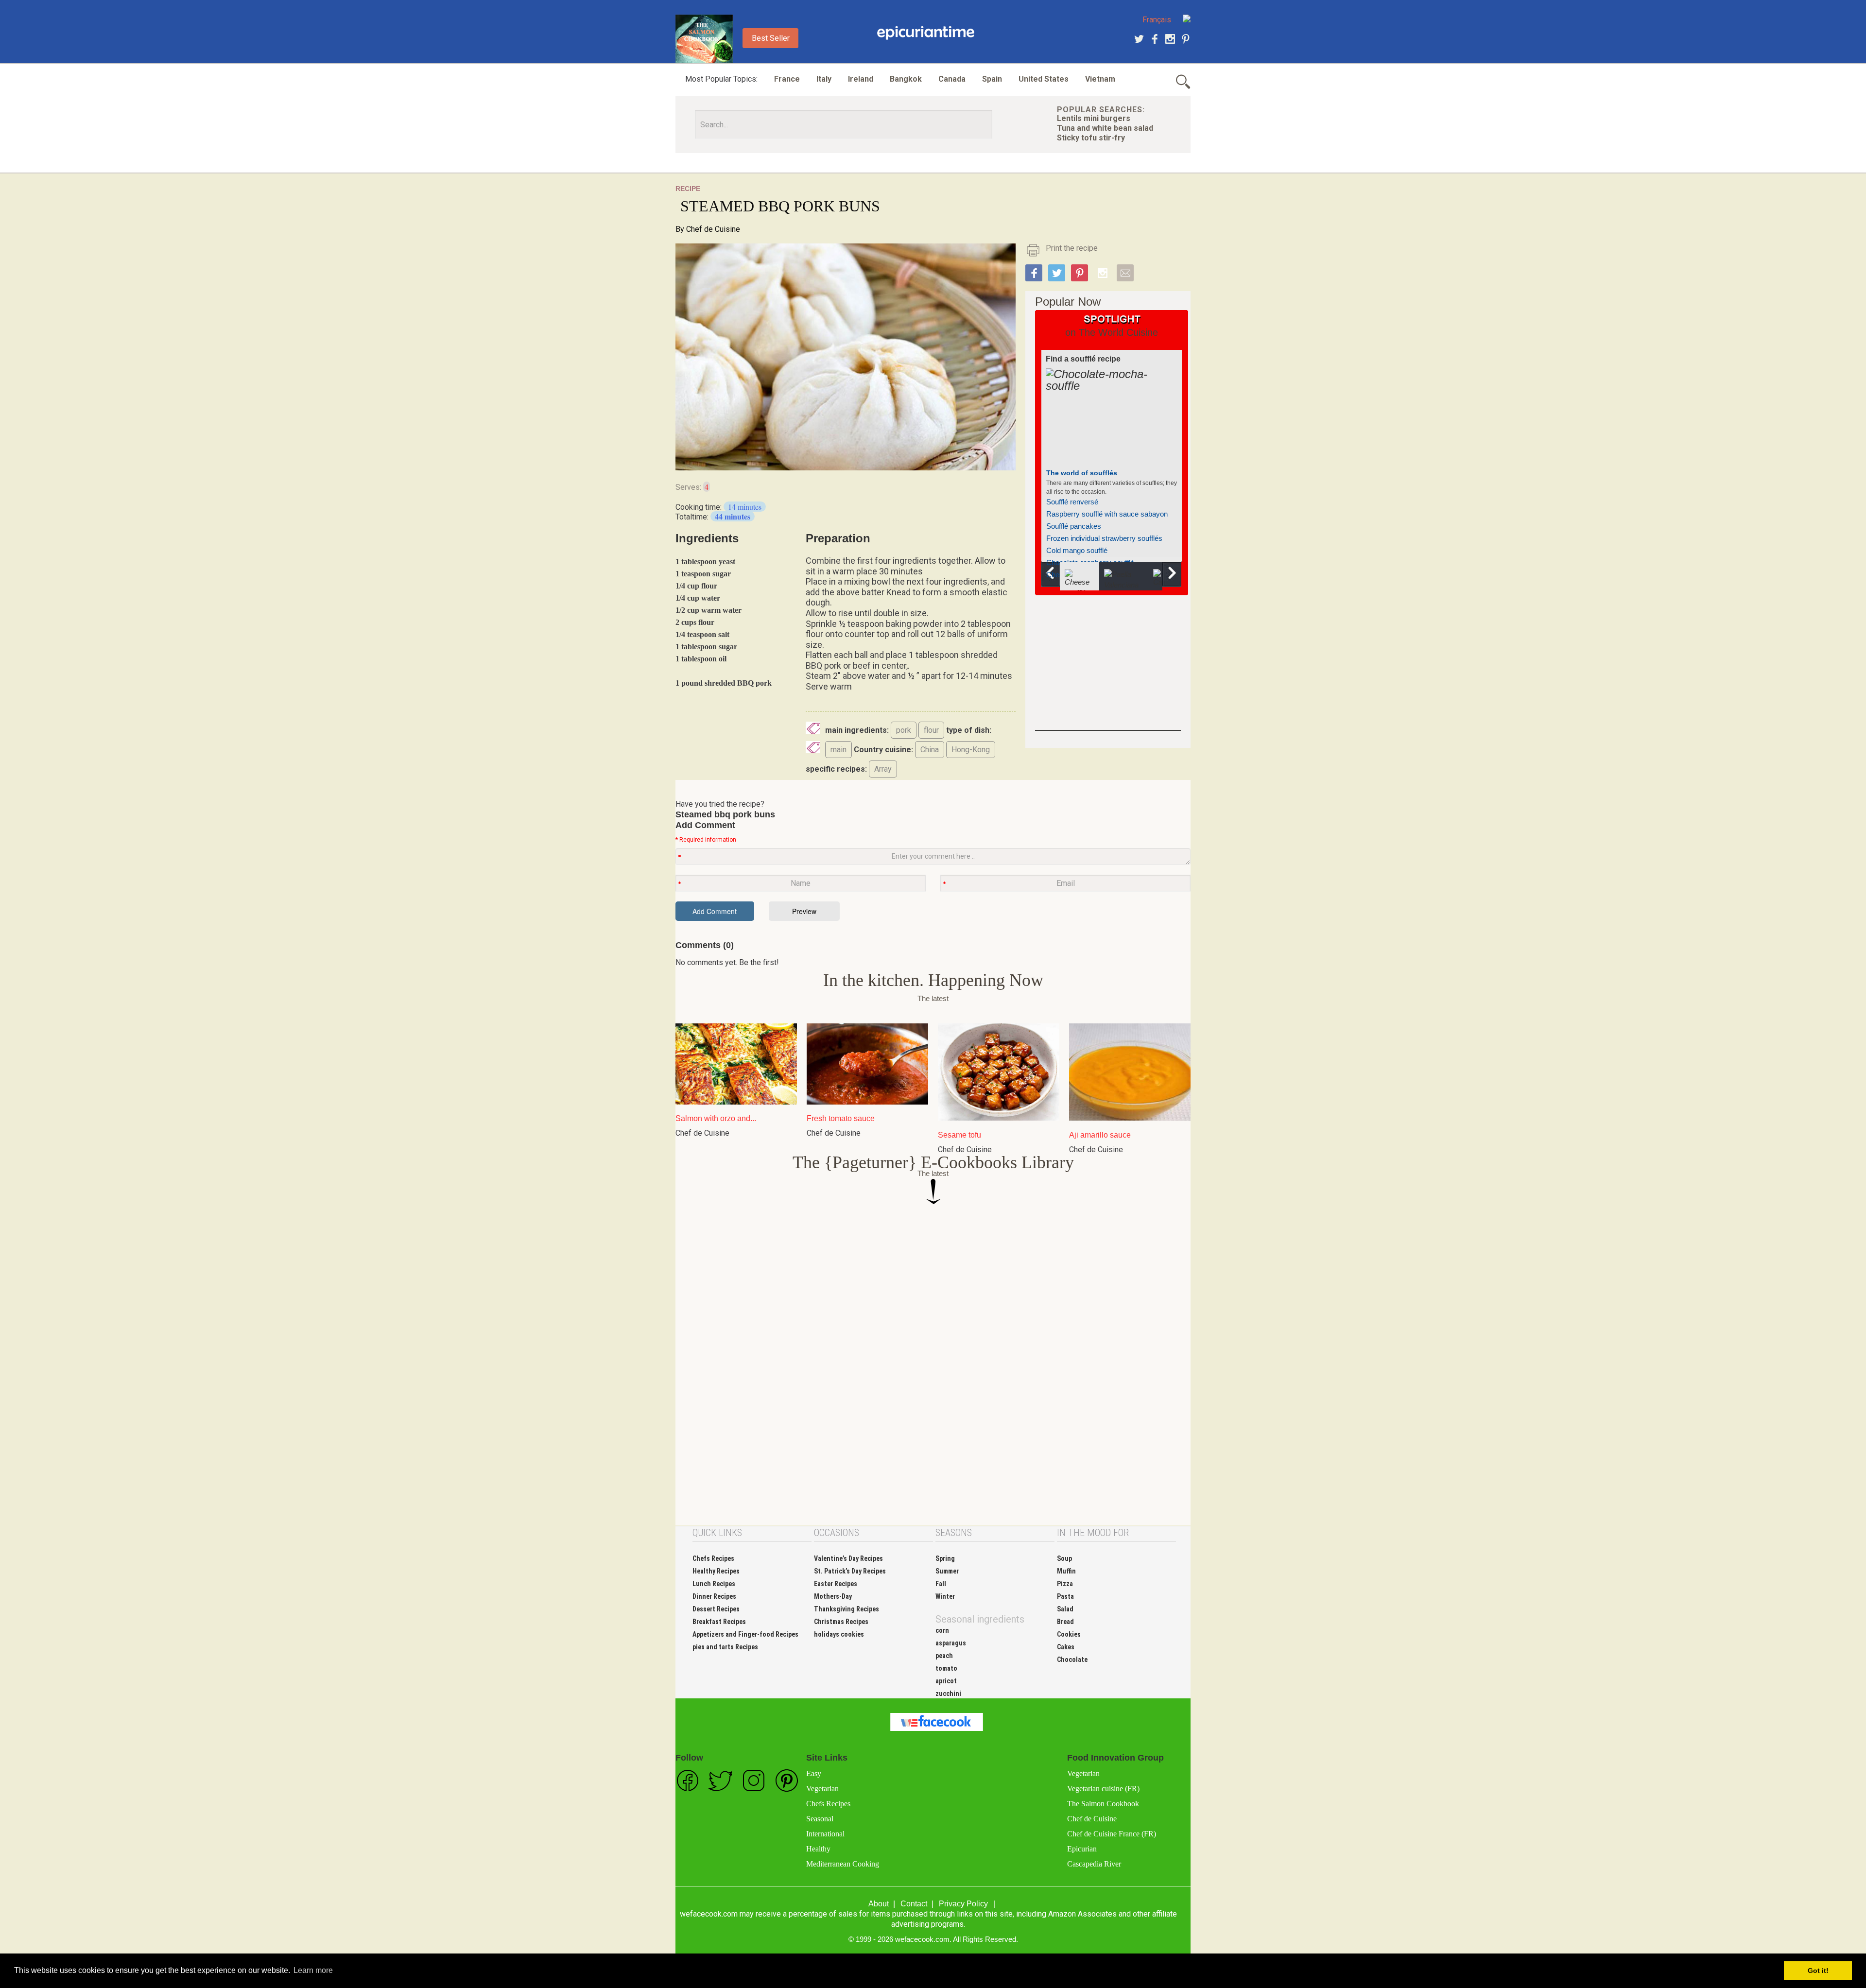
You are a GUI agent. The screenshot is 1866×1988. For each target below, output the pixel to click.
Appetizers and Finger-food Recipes (745, 1634)
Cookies (1069, 1634)
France (787, 79)
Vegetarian (822, 1789)
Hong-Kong (971, 750)
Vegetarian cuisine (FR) (1103, 1789)
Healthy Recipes (716, 1571)
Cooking (926, 33)
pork (904, 730)
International (825, 1834)
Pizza (1065, 1584)
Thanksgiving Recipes (847, 1609)
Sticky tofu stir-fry (1091, 138)
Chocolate (1072, 1660)
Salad (1065, 1609)
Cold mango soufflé (1077, 550)
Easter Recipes (836, 1584)
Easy (814, 1773)
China (930, 750)
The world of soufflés (1082, 473)
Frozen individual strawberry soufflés (1104, 538)
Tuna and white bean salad (1105, 128)
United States (1044, 79)
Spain (992, 79)
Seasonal (820, 1819)
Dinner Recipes (714, 1596)
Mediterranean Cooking (843, 1864)
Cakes (1066, 1647)
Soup (1064, 1558)
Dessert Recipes (716, 1609)
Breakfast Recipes (719, 1622)
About (879, 1904)
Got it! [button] (1818, 1971)
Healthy (818, 1849)
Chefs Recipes (713, 1558)
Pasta (1065, 1596)
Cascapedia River (1094, 1864)
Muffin (1066, 1571)
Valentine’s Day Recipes (848, 1558)
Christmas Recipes (841, 1622)
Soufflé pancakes (1074, 526)
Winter (945, 1596)
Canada (952, 79)
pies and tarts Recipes (725, 1647)
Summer (947, 1571)
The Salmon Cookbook (1103, 1804)
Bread (1065, 1622)
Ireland (861, 79)
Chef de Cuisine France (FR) (1112, 1834)
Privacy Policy (963, 1904)
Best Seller (771, 38)
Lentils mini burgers (1094, 118)
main (838, 750)
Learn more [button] (313, 1970)
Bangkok (906, 79)
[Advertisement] (1108, 670)
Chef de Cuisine (713, 229)
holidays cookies (839, 1634)
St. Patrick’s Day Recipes (850, 1571)
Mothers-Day (833, 1596)
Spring (945, 1558)
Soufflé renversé (1072, 502)
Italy (824, 79)
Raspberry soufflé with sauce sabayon (1107, 514)
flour (931, 730)
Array (883, 769)
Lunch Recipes (714, 1584)
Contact (914, 1904)
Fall (941, 1584)
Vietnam (1100, 79)
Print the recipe (1072, 248)
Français (1157, 20)
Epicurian (1082, 1849)
